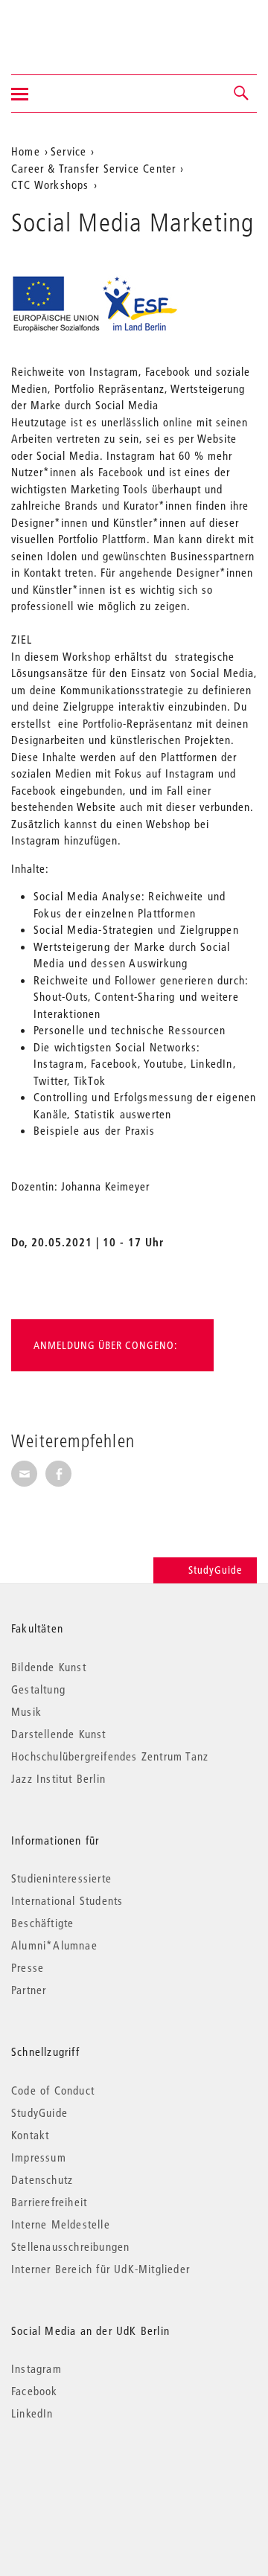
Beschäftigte (42, 1923)
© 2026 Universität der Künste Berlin (89, 2476)
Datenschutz (42, 2179)
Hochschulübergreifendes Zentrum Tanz (110, 1756)
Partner (29, 1990)
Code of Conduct (53, 2090)
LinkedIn (32, 2413)
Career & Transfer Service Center (93, 168)
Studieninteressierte (61, 1878)
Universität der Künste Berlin (70, 28)
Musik (26, 1711)
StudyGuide (215, 1570)
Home (26, 151)
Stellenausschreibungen (70, 2246)
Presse (28, 1967)
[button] (242, 94)
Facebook (35, 2391)
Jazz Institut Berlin (58, 1778)
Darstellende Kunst (59, 1734)
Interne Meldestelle (61, 2224)
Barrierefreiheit (49, 2202)
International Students (67, 1900)
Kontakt (30, 2135)
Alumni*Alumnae (54, 1945)
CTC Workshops (50, 185)
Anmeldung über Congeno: (105, 1345)
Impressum (39, 2157)
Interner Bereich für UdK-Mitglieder (100, 2269)
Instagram (36, 2368)
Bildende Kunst (49, 1667)
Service (68, 151)
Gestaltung (38, 1689)
